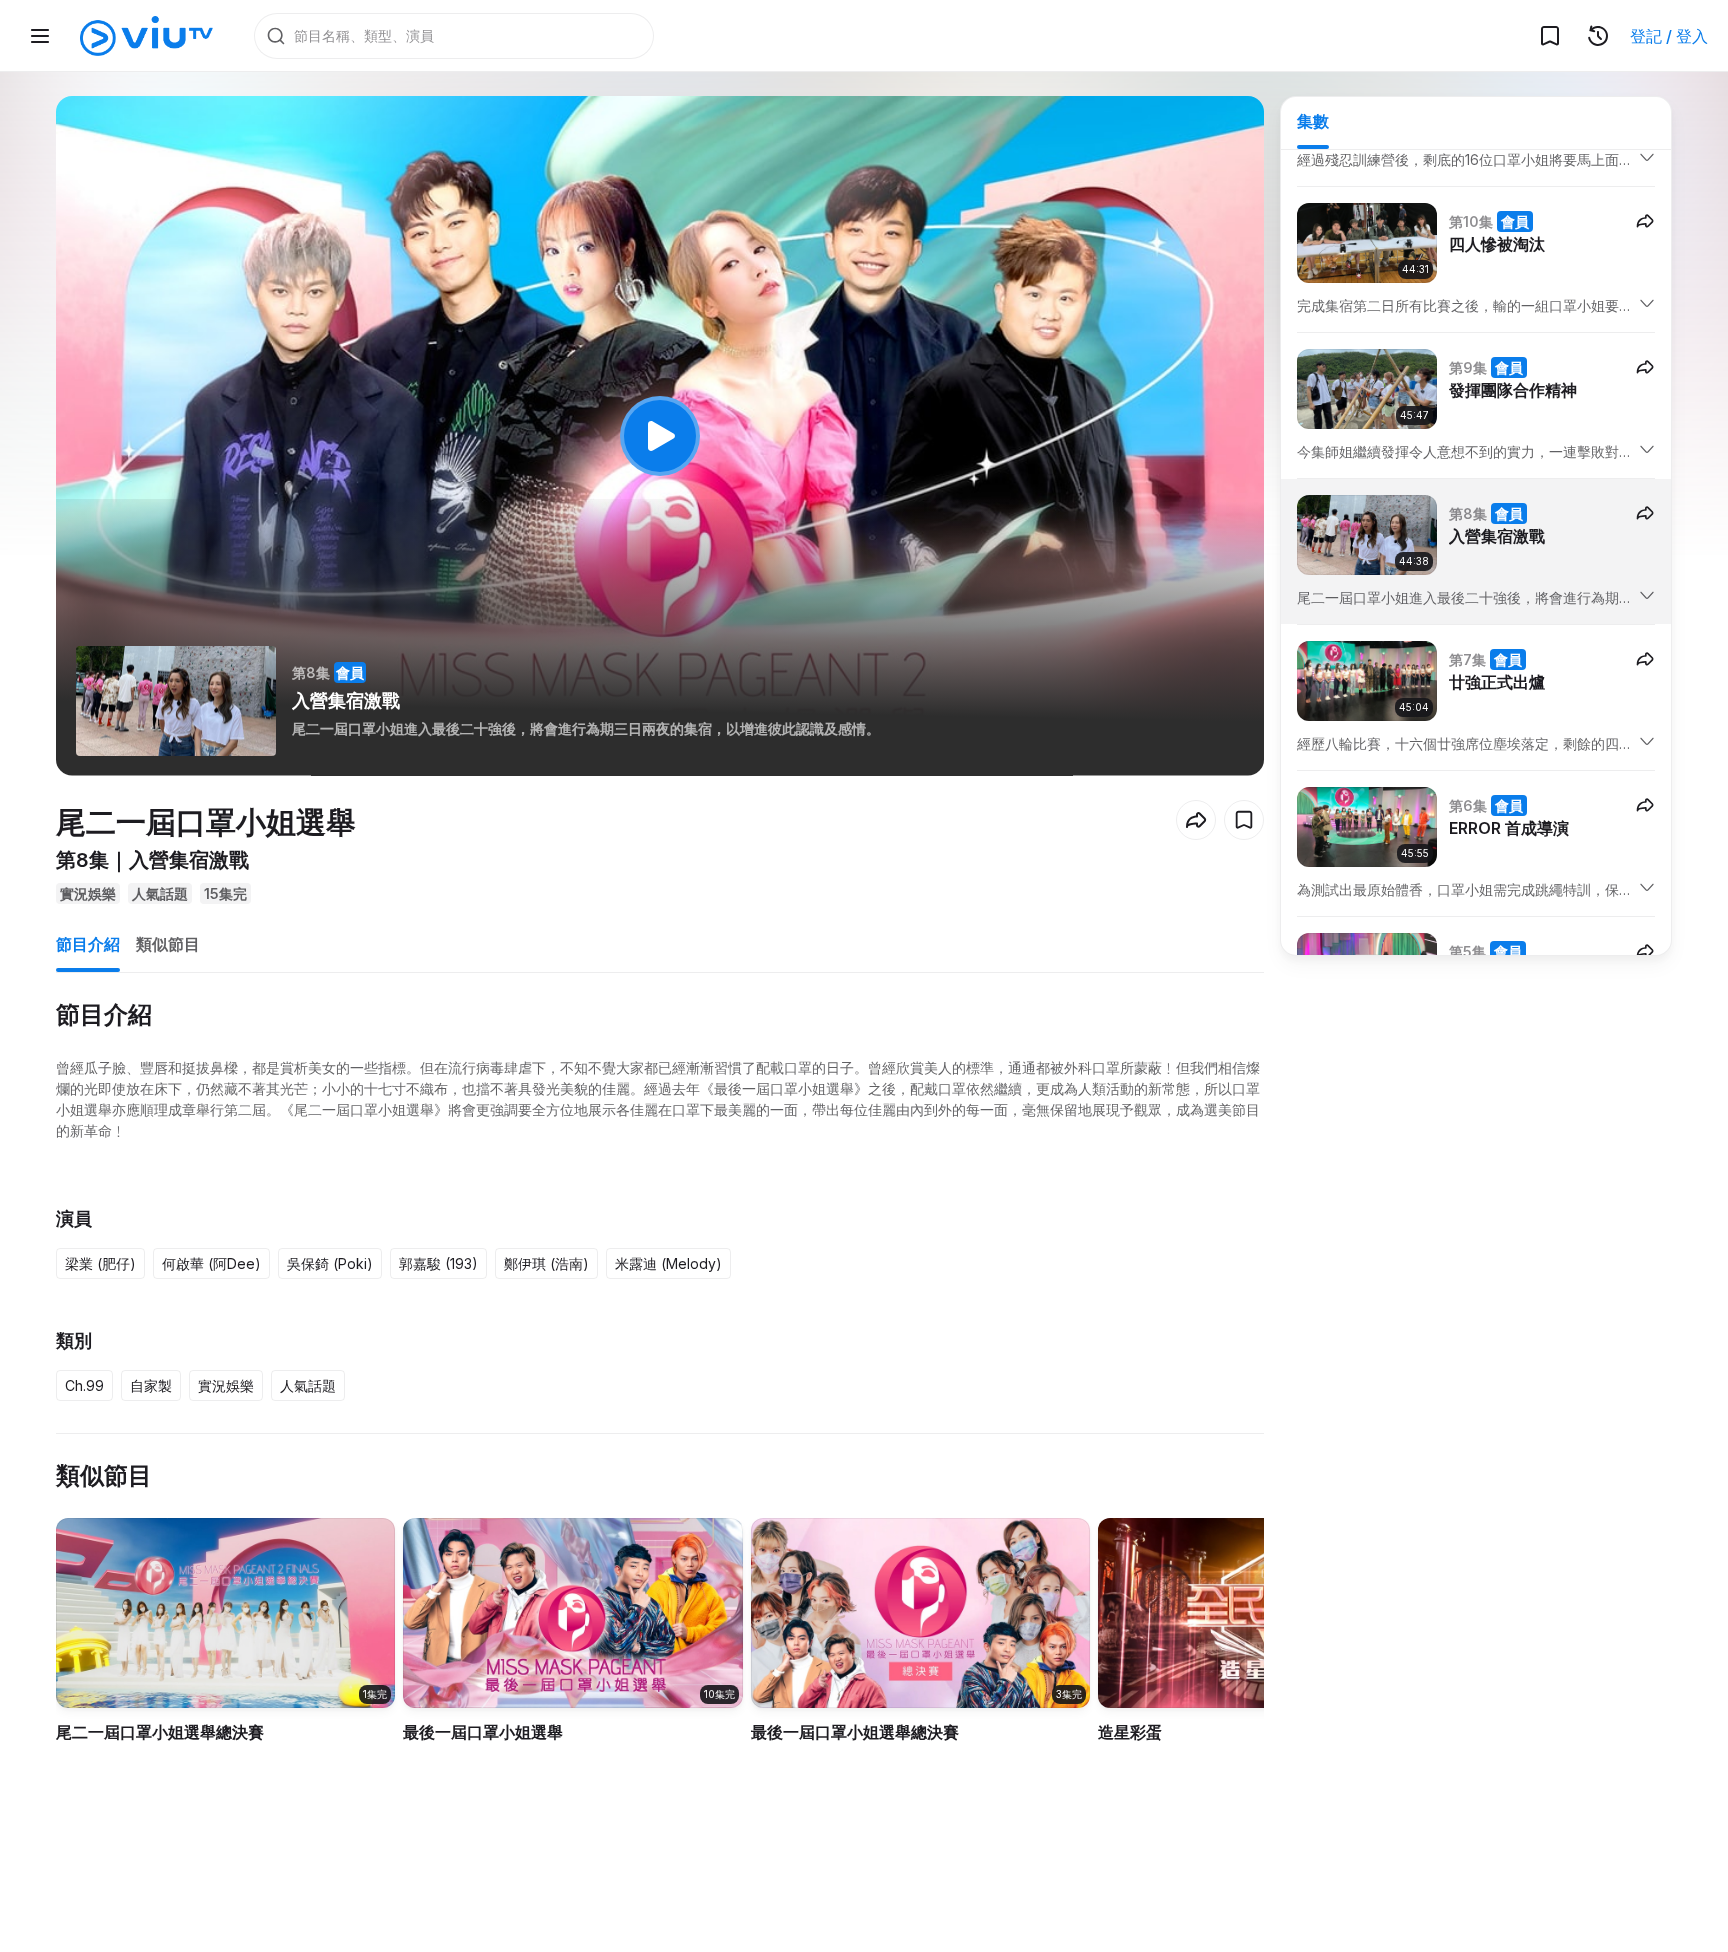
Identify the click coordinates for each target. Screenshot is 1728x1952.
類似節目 (168, 944)
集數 (1313, 121)
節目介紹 (88, 944)
